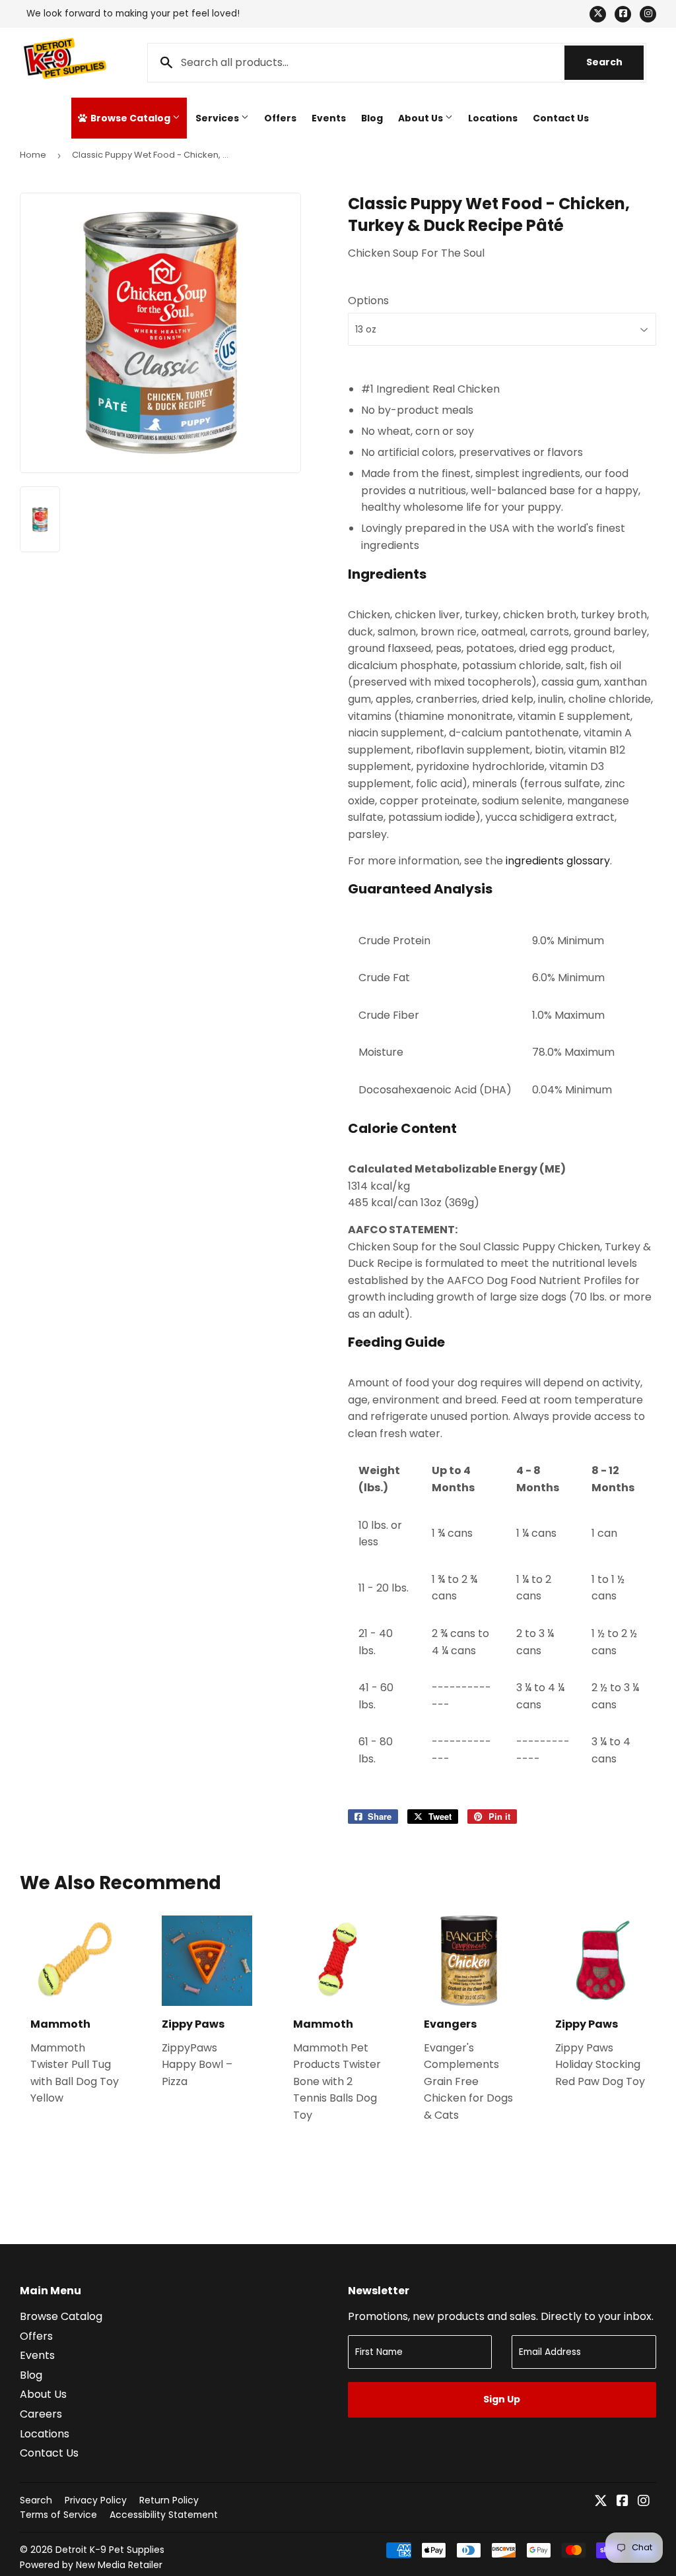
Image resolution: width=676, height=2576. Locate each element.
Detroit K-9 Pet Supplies (110, 2550)
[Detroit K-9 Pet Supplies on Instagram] (644, 2502)
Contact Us (561, 118)
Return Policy (169, 2500)
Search (615, 62)
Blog (372, 118)
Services (218, 118)
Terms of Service (58, 2515)
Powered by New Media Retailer (91, 2565)
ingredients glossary (558, 861)
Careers (41, 2414)
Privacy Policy (96, 2500)
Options (368, 301)
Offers (280, 118)
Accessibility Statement (164, 2515)
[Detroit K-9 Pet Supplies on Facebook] (623, 2502)
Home (33, 155)
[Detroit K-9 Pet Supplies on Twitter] (601, 2502)
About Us (422, 118)
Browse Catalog (130, 118)
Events (329, 118)
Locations (493, 118)
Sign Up (502, 2399)
